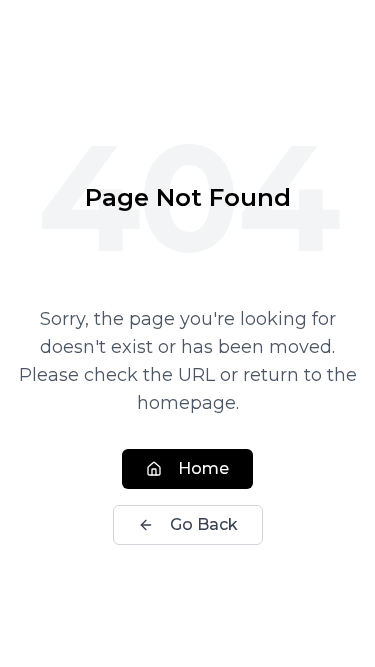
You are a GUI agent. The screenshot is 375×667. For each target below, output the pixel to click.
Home (203, 468)
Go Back (204, 524)
